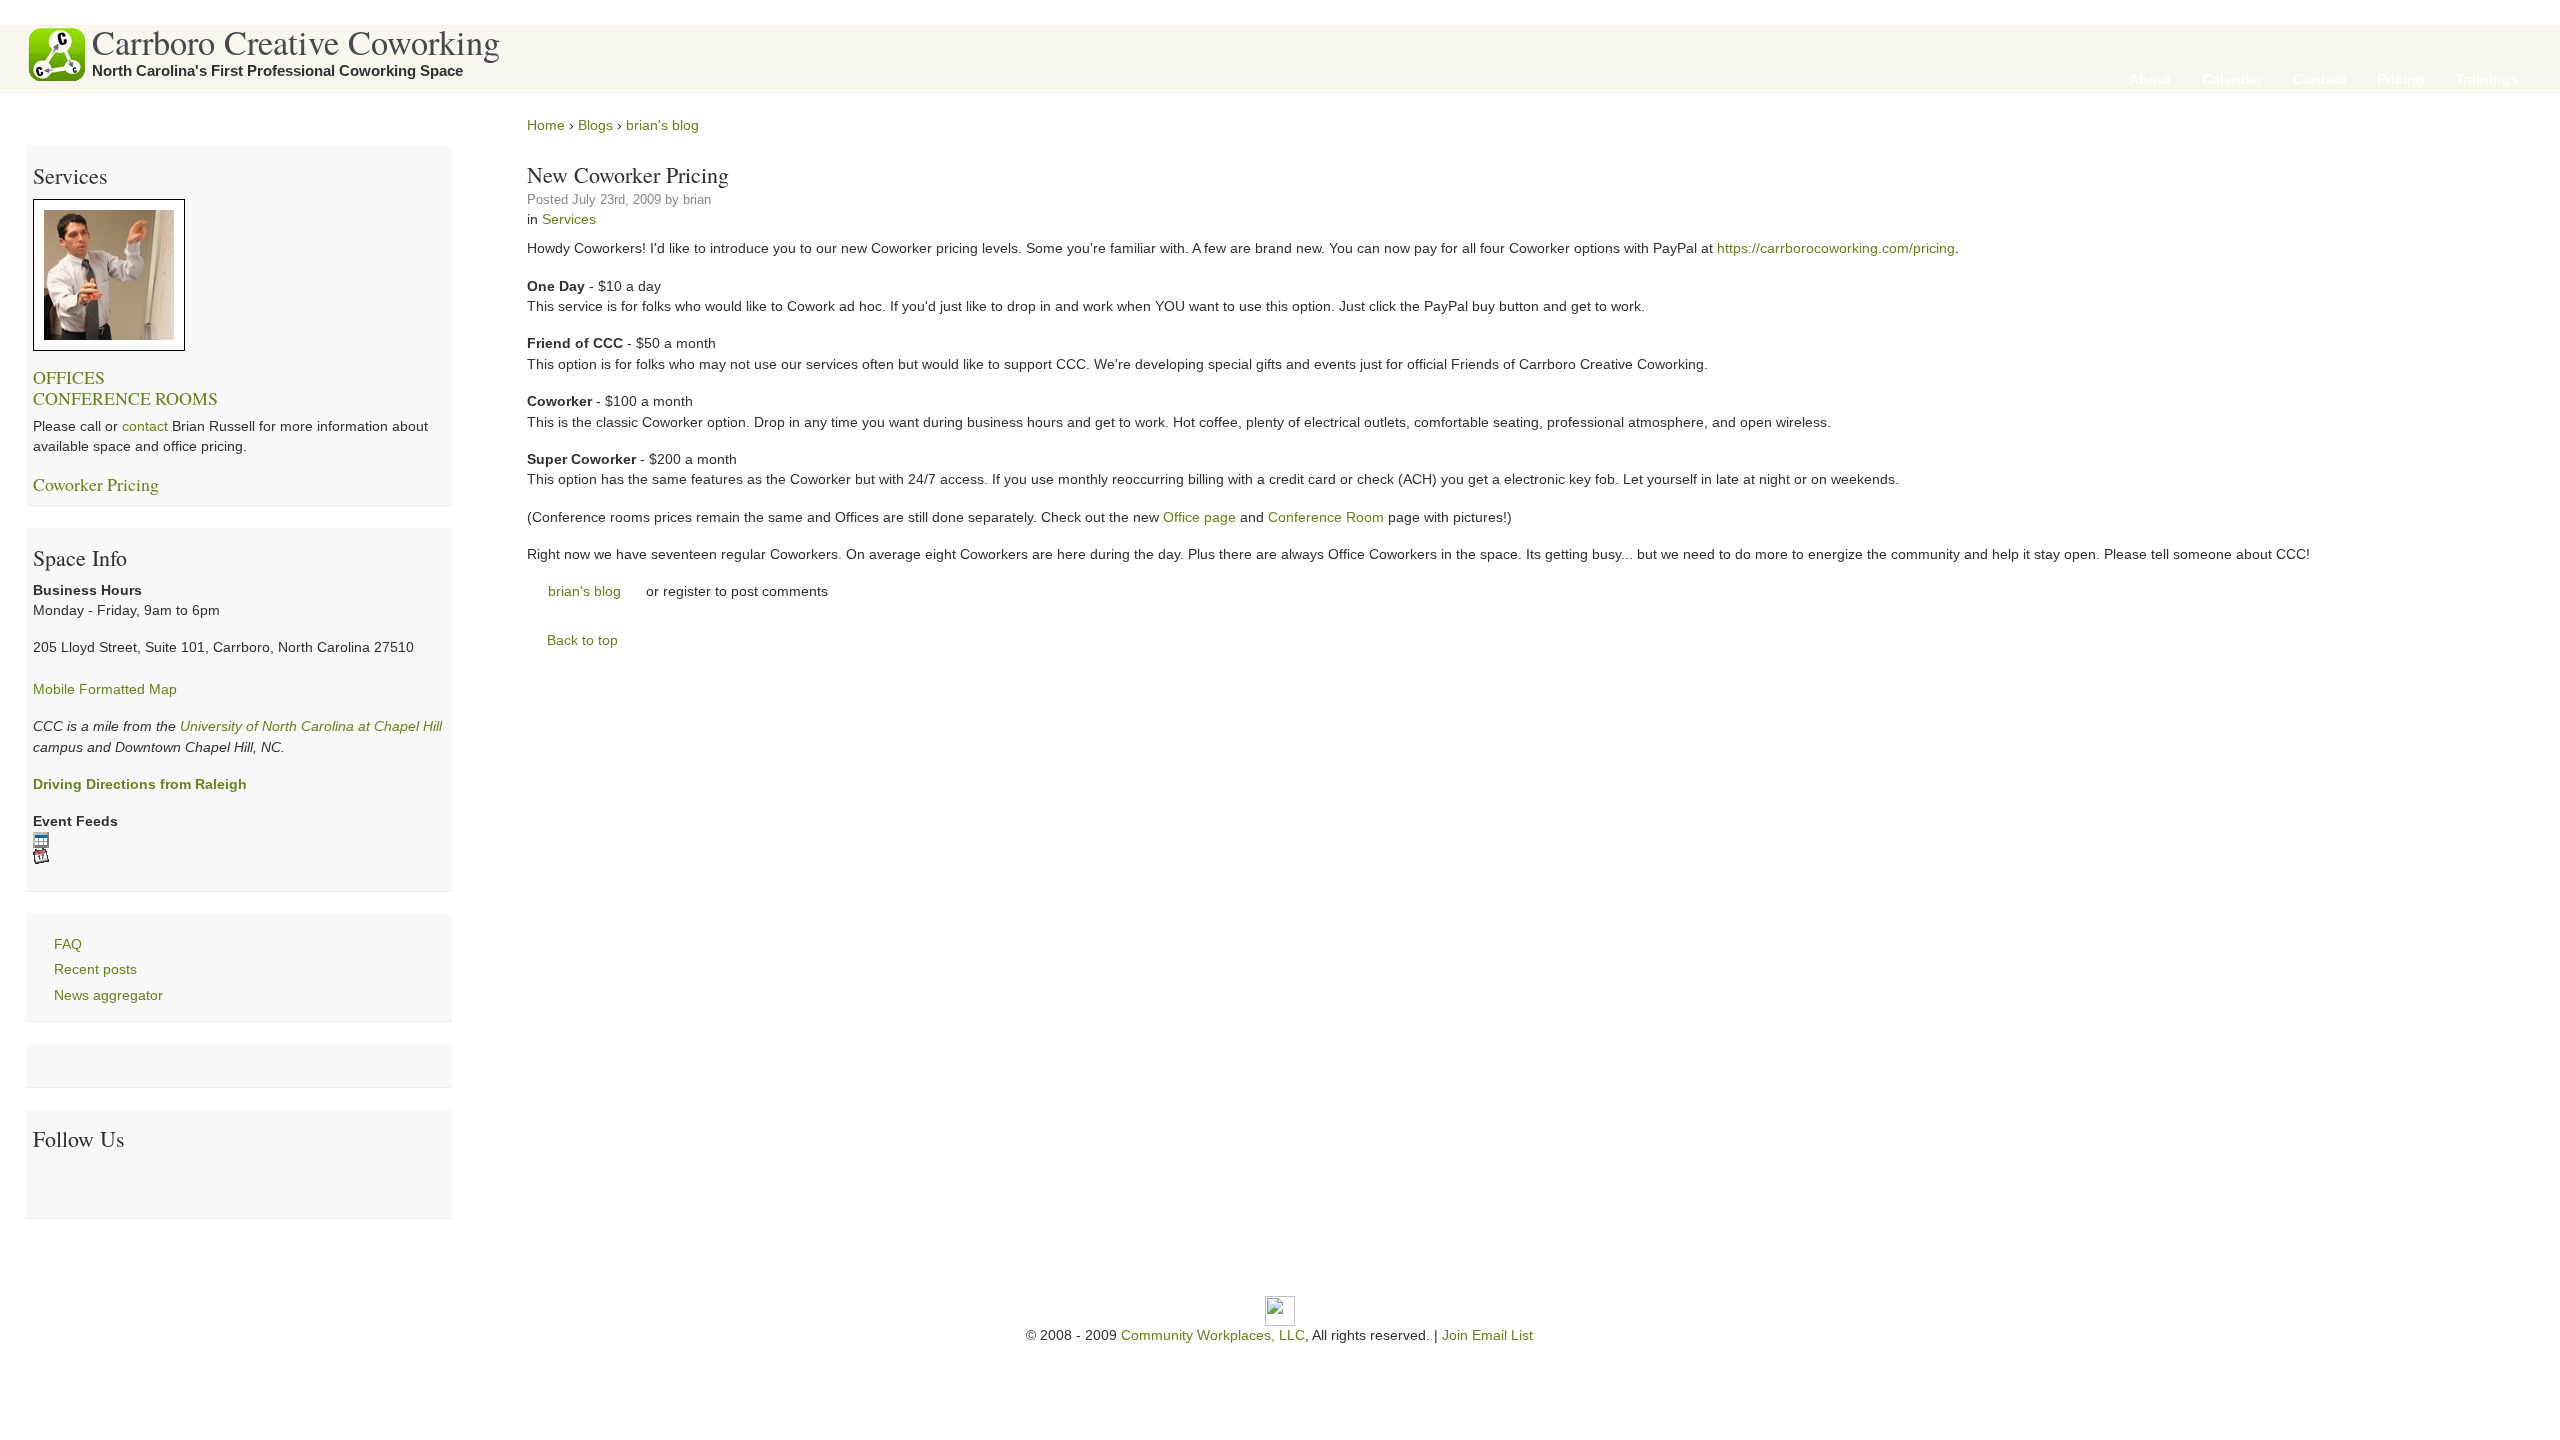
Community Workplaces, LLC (1213, 1335)
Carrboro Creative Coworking (296, 42)
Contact (2320, 79)
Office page (1199, 517)
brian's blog (662, 125)
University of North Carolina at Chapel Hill (311, 726)
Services (569, 219)
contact (145, 426)
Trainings (2487, 79)
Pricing (2401, 79)
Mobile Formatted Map (105, 689)
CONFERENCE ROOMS (125, 398)
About (2150, 79)
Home (546, 125)
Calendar (2232, 79)
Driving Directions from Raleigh (140, 784)
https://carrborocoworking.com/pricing (1836, 248)
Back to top (582, 640)
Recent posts (95, 969)
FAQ (68, 944)
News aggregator (108, 995)
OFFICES (69, 377)
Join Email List (1487, 1335)
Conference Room (1326, 517)
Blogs (595, 125)
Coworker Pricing (96, 484)
